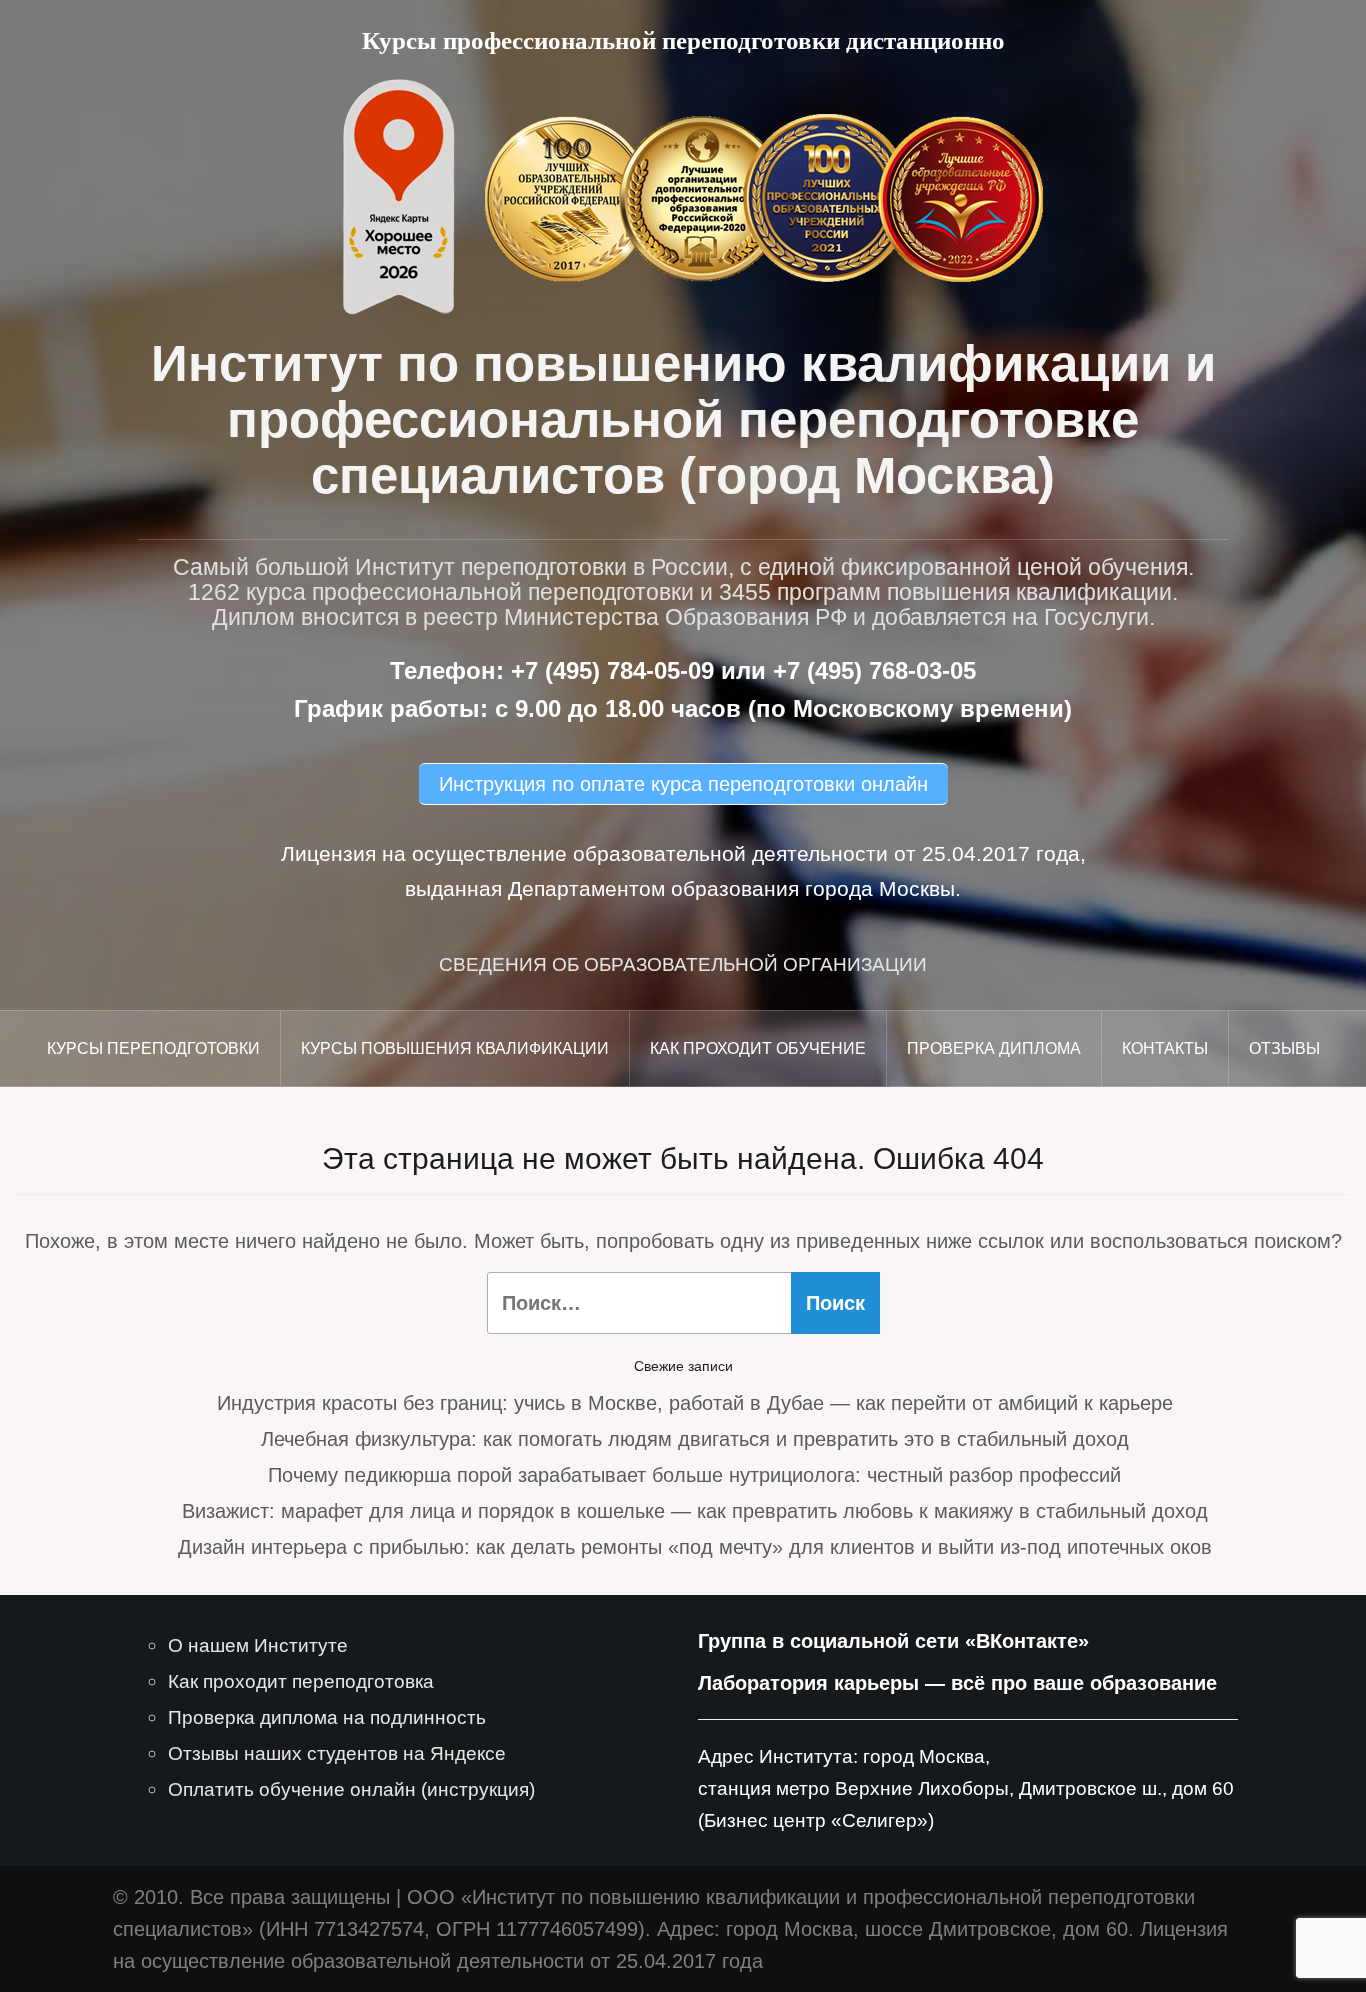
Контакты (1165, 1048)
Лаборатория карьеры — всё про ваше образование (957, 1683)
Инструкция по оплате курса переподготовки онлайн (683, 784)
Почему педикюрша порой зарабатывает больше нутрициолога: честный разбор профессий (694, 1475)
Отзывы (1284, 1048)
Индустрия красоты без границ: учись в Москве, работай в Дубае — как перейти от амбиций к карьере (695, 1403)
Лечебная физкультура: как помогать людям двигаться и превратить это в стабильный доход (695, 1439)
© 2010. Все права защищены (251, 1897)
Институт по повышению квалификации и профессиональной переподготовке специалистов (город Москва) (683, 419)
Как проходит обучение (758, 1048)
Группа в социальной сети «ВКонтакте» (893, 1641)
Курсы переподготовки (153, 1048)
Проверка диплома (994, 1048)
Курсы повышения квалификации (455, 1048)
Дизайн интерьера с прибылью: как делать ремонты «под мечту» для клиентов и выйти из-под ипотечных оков (695, 1547)
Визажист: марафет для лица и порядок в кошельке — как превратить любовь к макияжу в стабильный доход (695, 1511)
